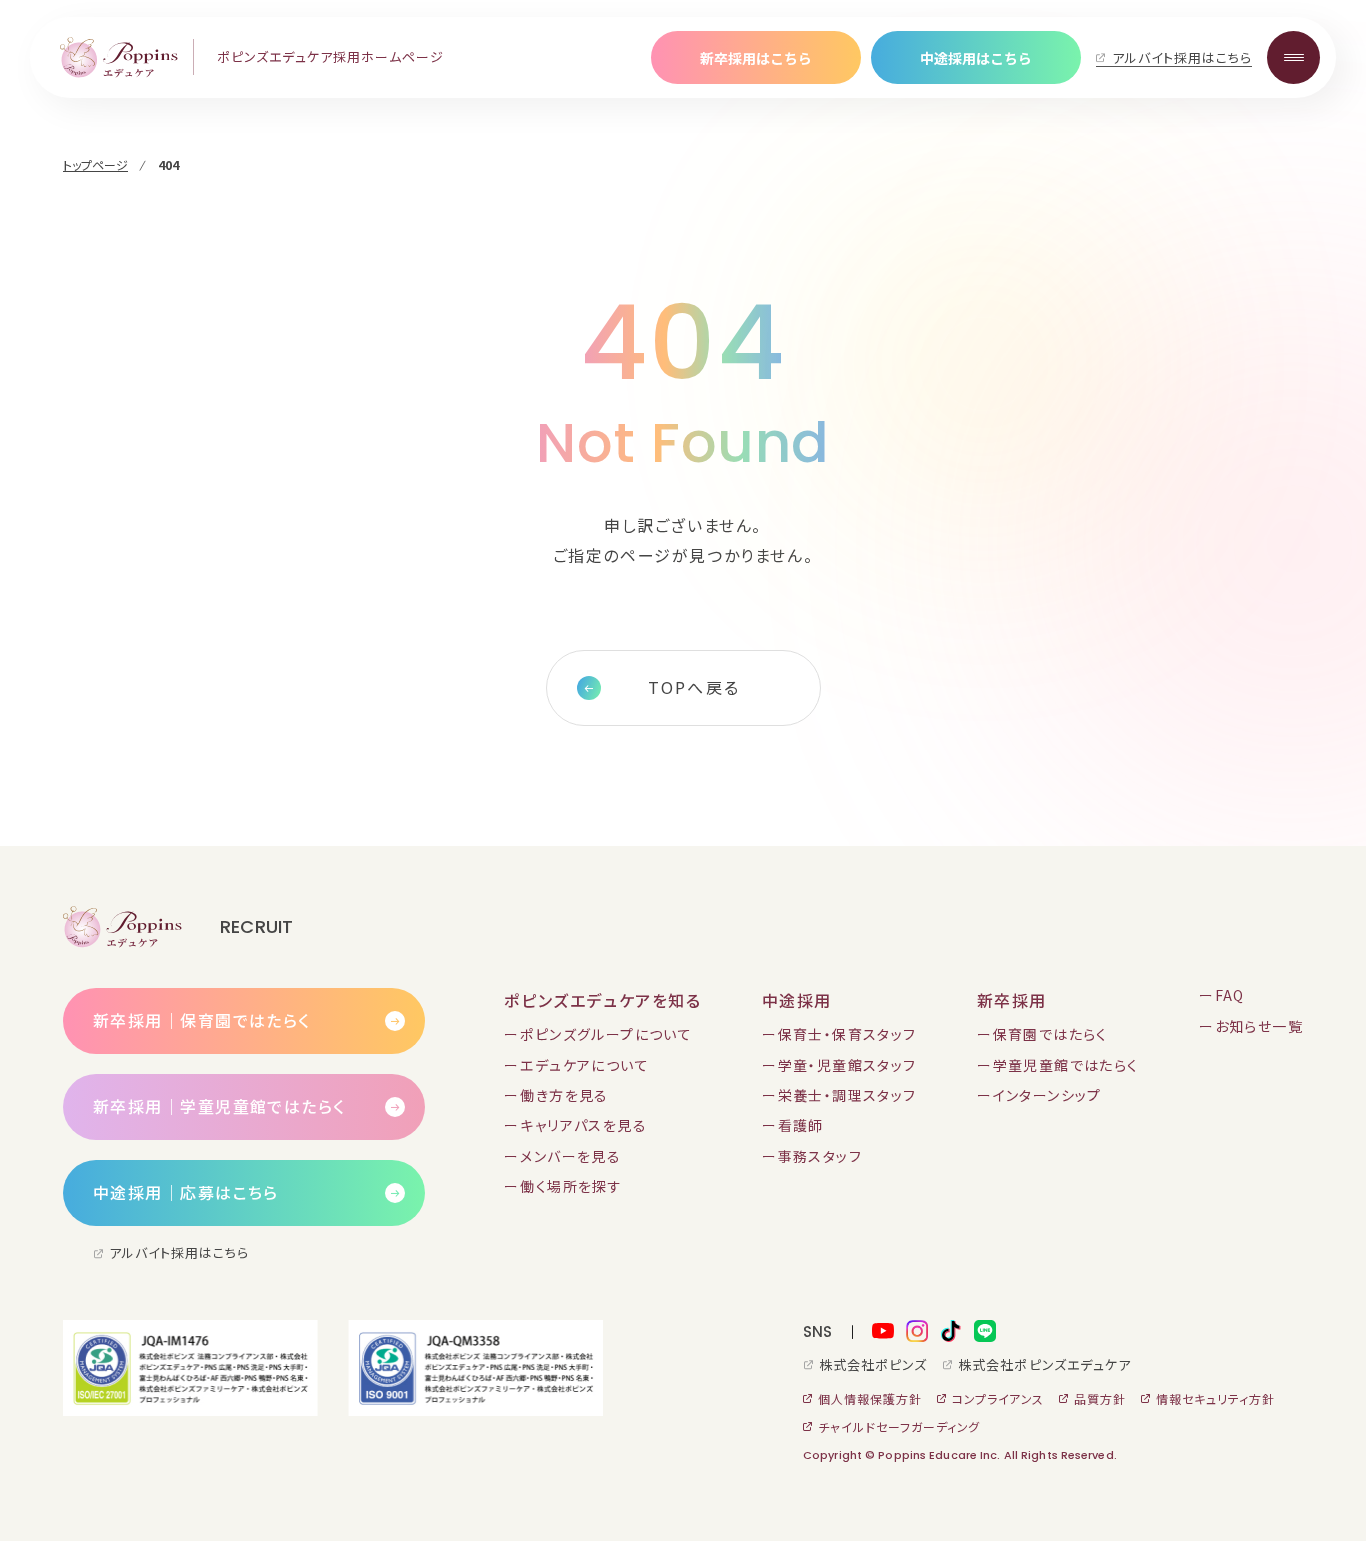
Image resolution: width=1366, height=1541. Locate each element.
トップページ (95, 165)
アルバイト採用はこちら (1182, 57)
